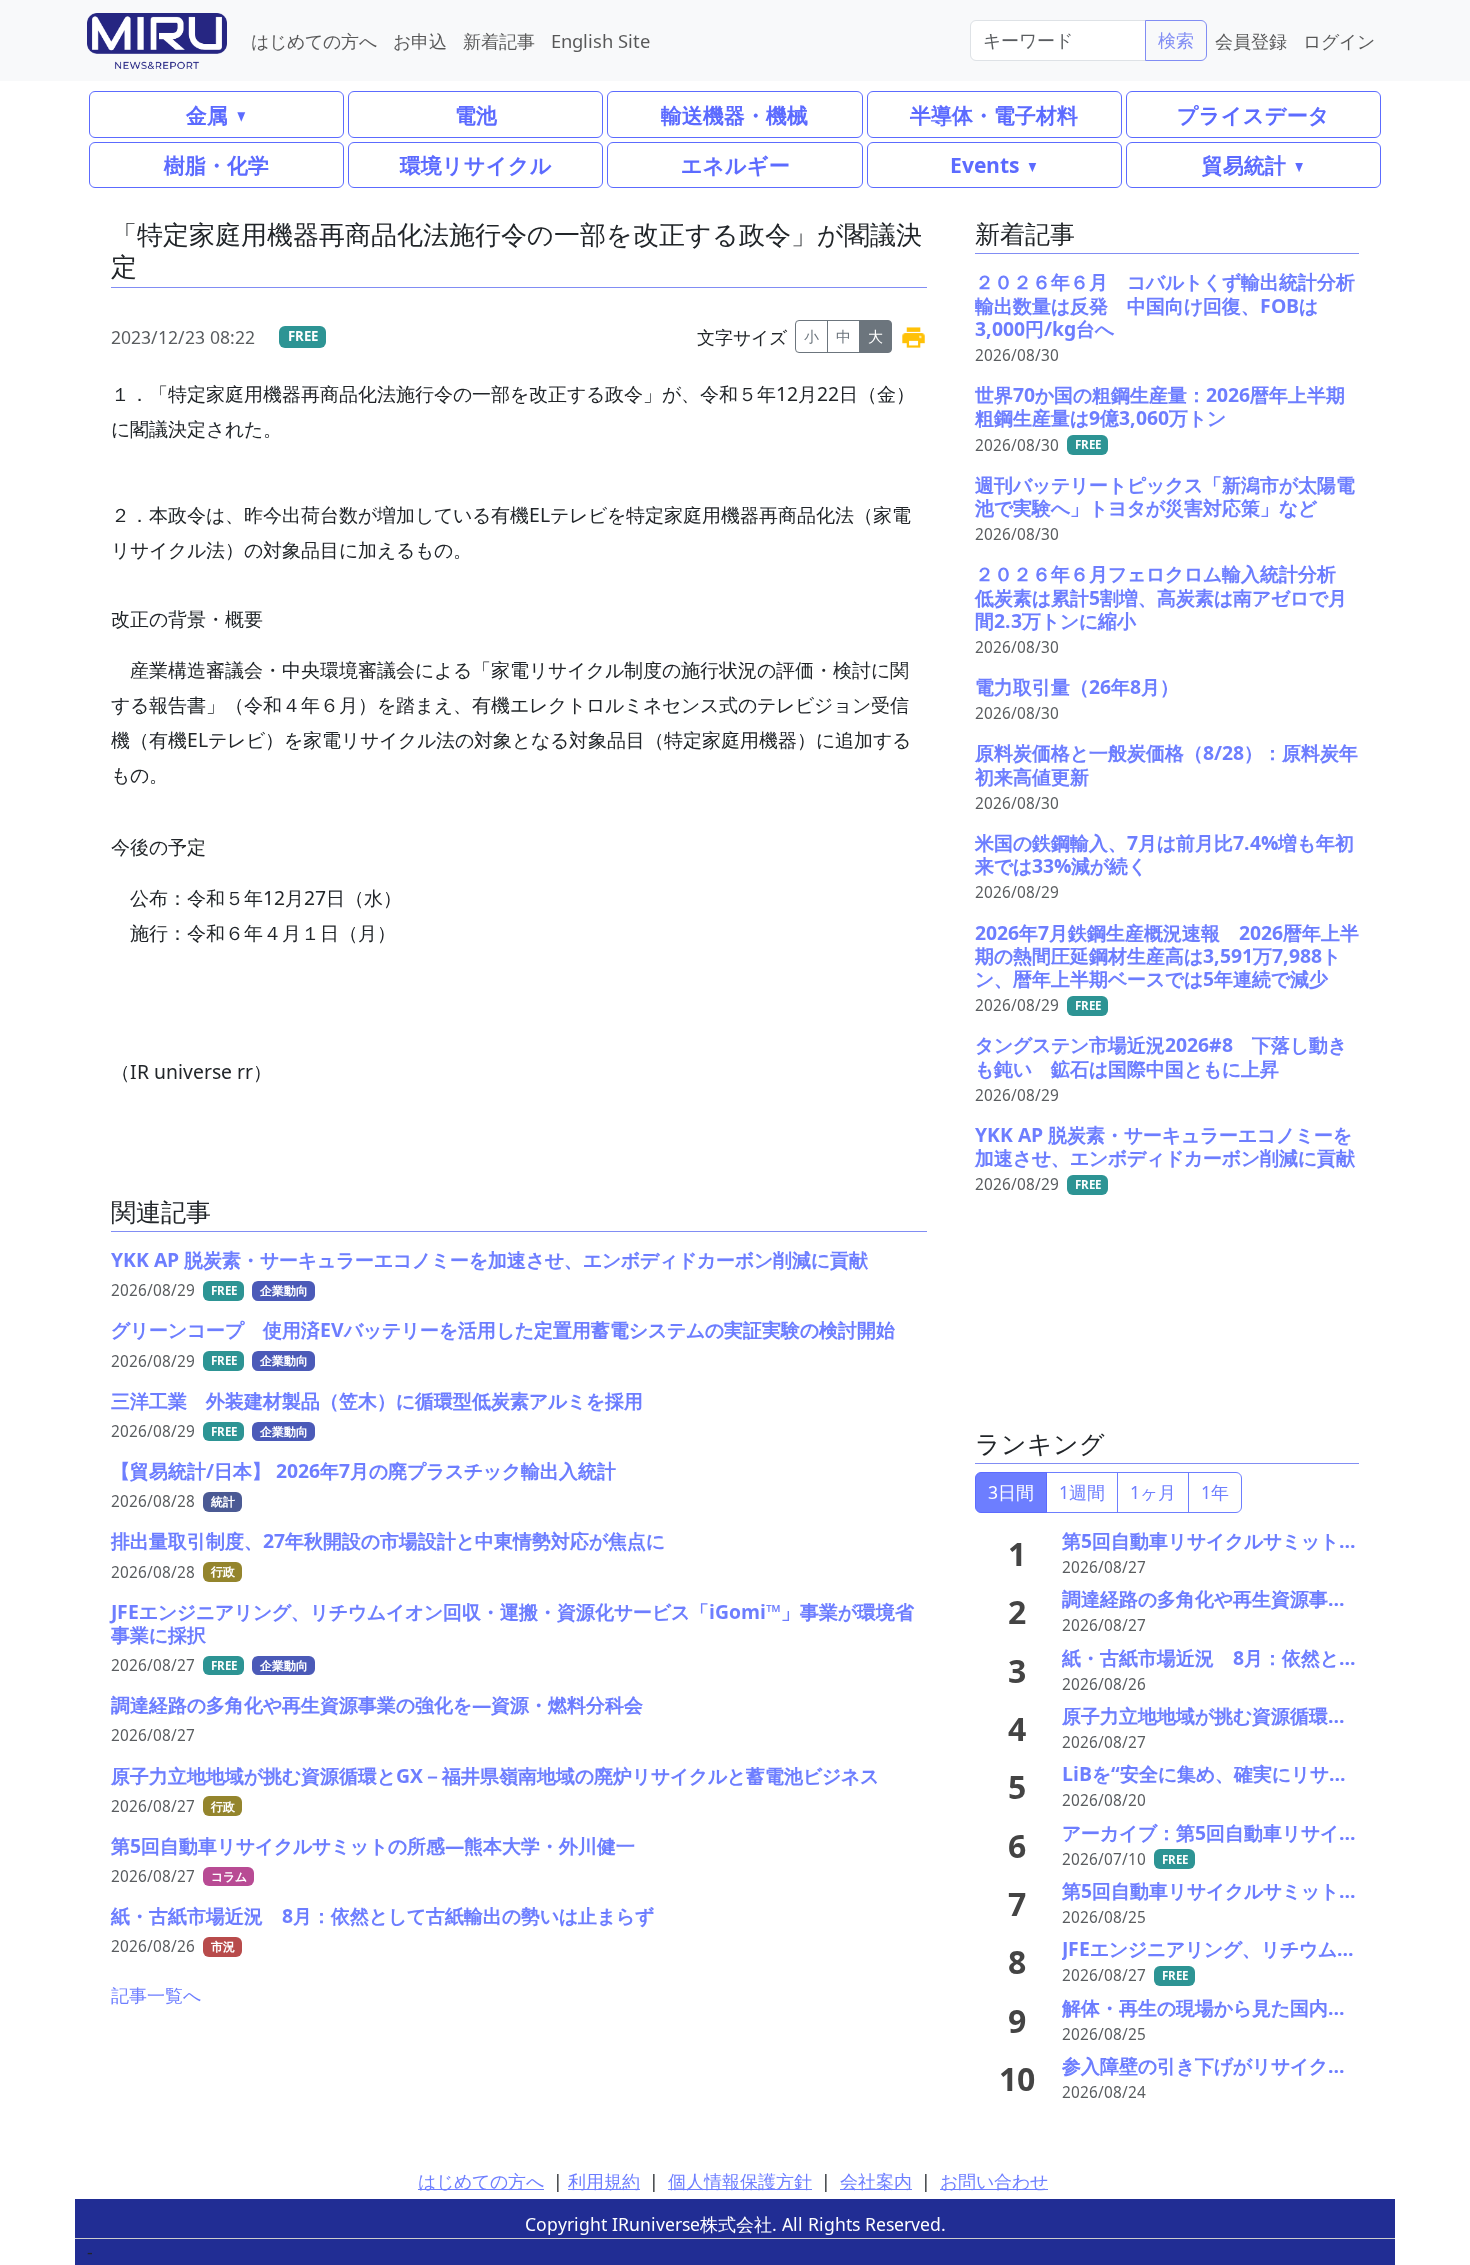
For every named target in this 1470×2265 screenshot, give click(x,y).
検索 (1176, 40)
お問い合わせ (994, 2181)
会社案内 (876, 2181)
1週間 (1082, 1492)
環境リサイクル (476, 164)
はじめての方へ (314, 40)
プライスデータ (1253, 114)
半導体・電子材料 (994, 114)
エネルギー (735, 164)
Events (984, 164)
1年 (1215, 1492)
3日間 (1011, 1492)
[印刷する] (913, 336)
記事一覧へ (156, 1995)
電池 (476, 114)
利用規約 (604, 2181)
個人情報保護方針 (740, 2181)
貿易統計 (1244, 164)
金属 (207, 114)
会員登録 (1251, 40)
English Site (600, 40)
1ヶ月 (1153, 1492)
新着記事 (499, 40)
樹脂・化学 (216, 164)
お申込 (420, 40)
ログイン (1339, 40)
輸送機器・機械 (734, 114)
